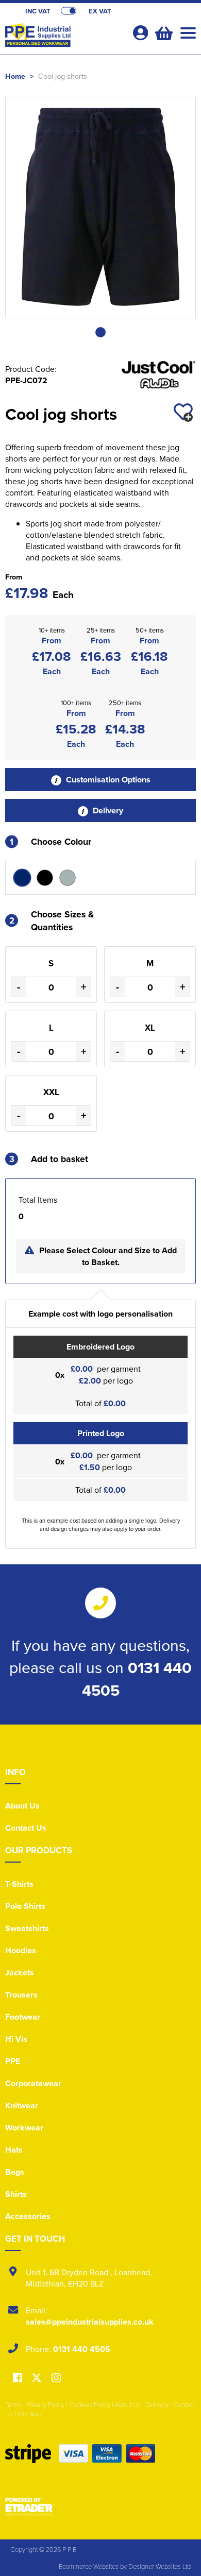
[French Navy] (22, 878)
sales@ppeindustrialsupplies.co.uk (90, 2322)
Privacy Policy (45, 2404)
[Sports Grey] (68, 878)
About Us (22, 1806)
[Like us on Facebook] (18, 2378)
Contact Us (26, 1828)
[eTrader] (100, 2506)
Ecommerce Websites (89, 2566)
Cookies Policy (90, 2404)
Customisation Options (107, 780)
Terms (13, 2404)
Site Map (30, 2414)
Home (15, 76)
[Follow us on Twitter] (38, 2378)
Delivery (107, 811)
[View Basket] (163, 32)
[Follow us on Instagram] (56, 2378)
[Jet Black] (45, 878)
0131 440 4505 (82, 2349)
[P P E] (64, 39)
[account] (140, 33)
